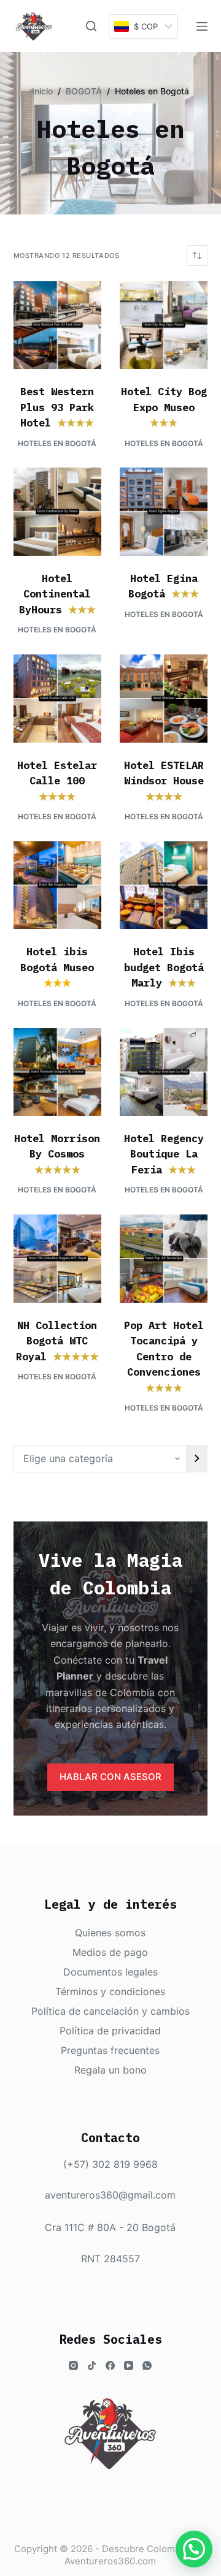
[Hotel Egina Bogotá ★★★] (164, 511)
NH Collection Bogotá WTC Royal (57, 1341)
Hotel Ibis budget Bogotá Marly (164, 967)
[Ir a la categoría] (197, 1459)
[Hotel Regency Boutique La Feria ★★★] (164, 1072)
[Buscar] (91, 26)
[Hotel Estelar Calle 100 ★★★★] (57, 698)
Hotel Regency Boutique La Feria (164, 1154)
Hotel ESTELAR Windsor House (164, 781)
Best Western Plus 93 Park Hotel (57, 407)
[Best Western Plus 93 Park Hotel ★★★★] (57, 325)
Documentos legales (110, 1972)
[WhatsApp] (147, 2366)
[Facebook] (110, 2366)
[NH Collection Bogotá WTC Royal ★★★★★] (57, 1258)
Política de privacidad (110, 2031)
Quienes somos (110, 1933)
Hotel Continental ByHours (57, 594)
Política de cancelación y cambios (110, 2011)
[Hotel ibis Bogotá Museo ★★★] (57, 885)
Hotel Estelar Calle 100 (57, 781)
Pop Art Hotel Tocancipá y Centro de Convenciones (164, 1357)
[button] (194, 2549)
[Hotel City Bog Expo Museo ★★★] (164, 325)
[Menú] (202, 26)
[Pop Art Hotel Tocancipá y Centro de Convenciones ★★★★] (164, 1258)
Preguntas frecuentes (110, 2050)
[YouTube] (129, 2366)
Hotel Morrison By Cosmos (57, 1154)
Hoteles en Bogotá (57, 443)
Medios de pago (110, 1952)
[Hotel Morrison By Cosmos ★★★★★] (57, 1072)
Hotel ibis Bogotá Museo (57, 967)
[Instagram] (73, 2366)
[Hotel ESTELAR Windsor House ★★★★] (164, 698)
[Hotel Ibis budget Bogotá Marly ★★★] (164, 885)
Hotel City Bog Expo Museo (164, 407)
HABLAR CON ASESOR (110, 1777)
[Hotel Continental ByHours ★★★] (57, 511)
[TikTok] (92, 2366)
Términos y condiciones (110, 1991)
